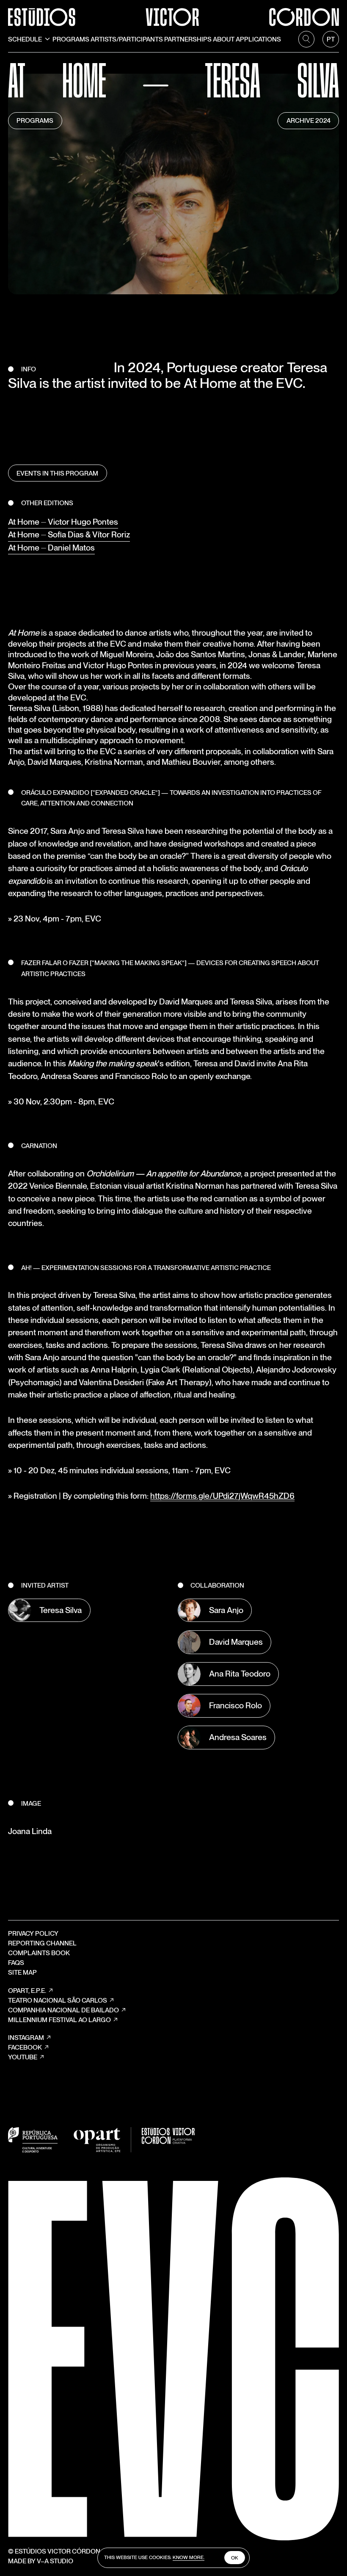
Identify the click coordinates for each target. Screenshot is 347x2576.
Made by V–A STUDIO (41, 2561)
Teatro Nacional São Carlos (58, 2000)
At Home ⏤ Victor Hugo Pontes (63, 522)
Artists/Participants (127, 39)
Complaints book (39, 1953)
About (224, 39)
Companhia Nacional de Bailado (63, 2010)
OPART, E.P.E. (27, 1991)
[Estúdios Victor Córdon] (173, 13)
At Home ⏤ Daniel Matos (51, 548)
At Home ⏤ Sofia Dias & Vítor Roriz (69, 534)
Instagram (26, 2038)
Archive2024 (308, 120)
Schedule (25, 39)
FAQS (16, 1963)
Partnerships (188, 39)
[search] (306, 39)
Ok (235, 2558)
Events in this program (57, 473)
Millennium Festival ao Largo (59, 2020)
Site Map (22, 1972)
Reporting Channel (42, 1943)
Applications (258, 39)
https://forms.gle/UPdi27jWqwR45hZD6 (222, 1496)
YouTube (23, 2057)
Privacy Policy (33, 1933)
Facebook (25, 2047)
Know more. (189, 2557)
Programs (71, 39)
